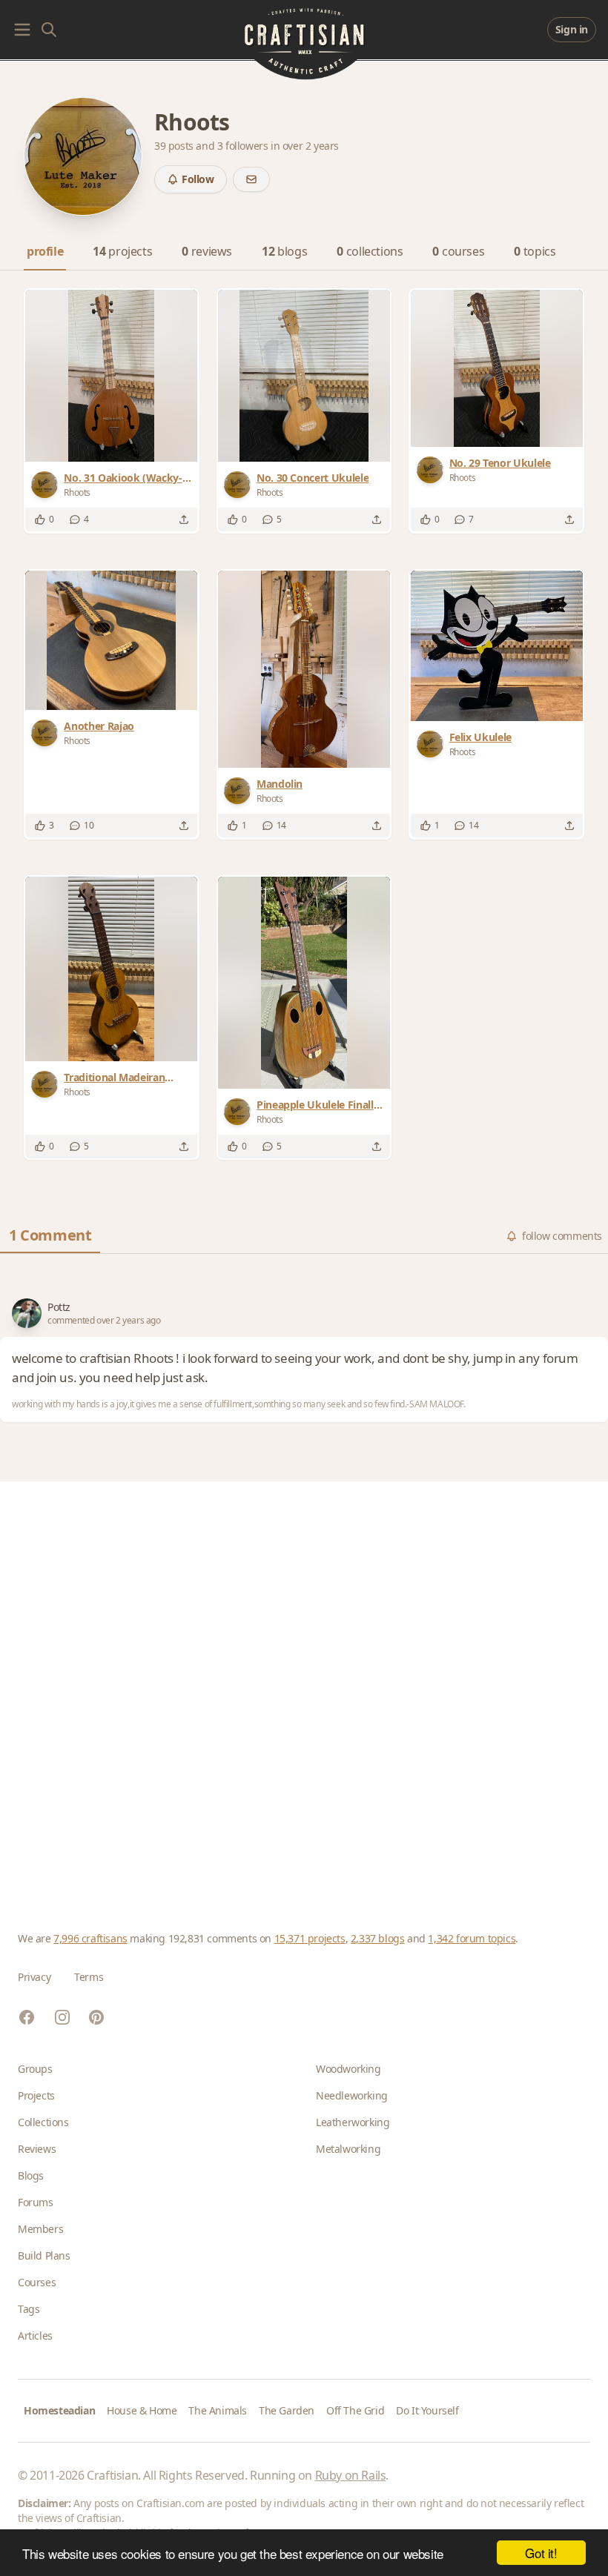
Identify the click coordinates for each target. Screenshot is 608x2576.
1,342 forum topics (472, 1938)
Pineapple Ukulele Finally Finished (318, 1105)
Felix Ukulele (480, 737)
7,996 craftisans (90, 1938)
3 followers (244, 146)
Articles (35, 2336)
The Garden (287, 2410)
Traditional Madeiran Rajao (114, 1078)
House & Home (142, 2410)
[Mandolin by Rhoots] (304, 669)
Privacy (34, 1977)
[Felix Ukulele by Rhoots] (497, 646)
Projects (36, 2095)
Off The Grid (355, 2410)
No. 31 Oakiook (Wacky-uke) (123, 478)
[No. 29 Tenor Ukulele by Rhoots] (497, 368)
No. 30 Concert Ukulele (313, 478)
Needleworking (352, 2095)
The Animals (218, 2410)
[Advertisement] (304, 1689)
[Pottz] (27, 1313)
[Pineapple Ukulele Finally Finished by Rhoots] (304, 983)
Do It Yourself (427, 2410)
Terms (89, 1977)
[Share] (184, 519)
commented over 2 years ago (104, 1321)
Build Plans (44, 2255)
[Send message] (251, 179)
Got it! (541, 2553)
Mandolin (280, 784)
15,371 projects (310, 1938)
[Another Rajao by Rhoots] (111, 640)
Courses (37, 2282)
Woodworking (348, 2069)
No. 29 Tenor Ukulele (500, 463)
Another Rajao (99, 726)
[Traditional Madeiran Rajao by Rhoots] (111, 969)
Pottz (59, 1307)
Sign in (572, 29)
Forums (36, 2202)
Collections (43, 2122)
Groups (35, 2069)
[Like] (40, 519)
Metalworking (348, 2149)
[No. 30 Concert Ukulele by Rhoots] (304, 376)
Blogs (31, 2175)
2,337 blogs (378, 1938)
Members (40, 2229)
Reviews (37, 2149)
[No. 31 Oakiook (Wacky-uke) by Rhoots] (111, 376)
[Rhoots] (47, 485)
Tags (29, 2309)
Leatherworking (353, 2122)
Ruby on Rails (351, 2475)
